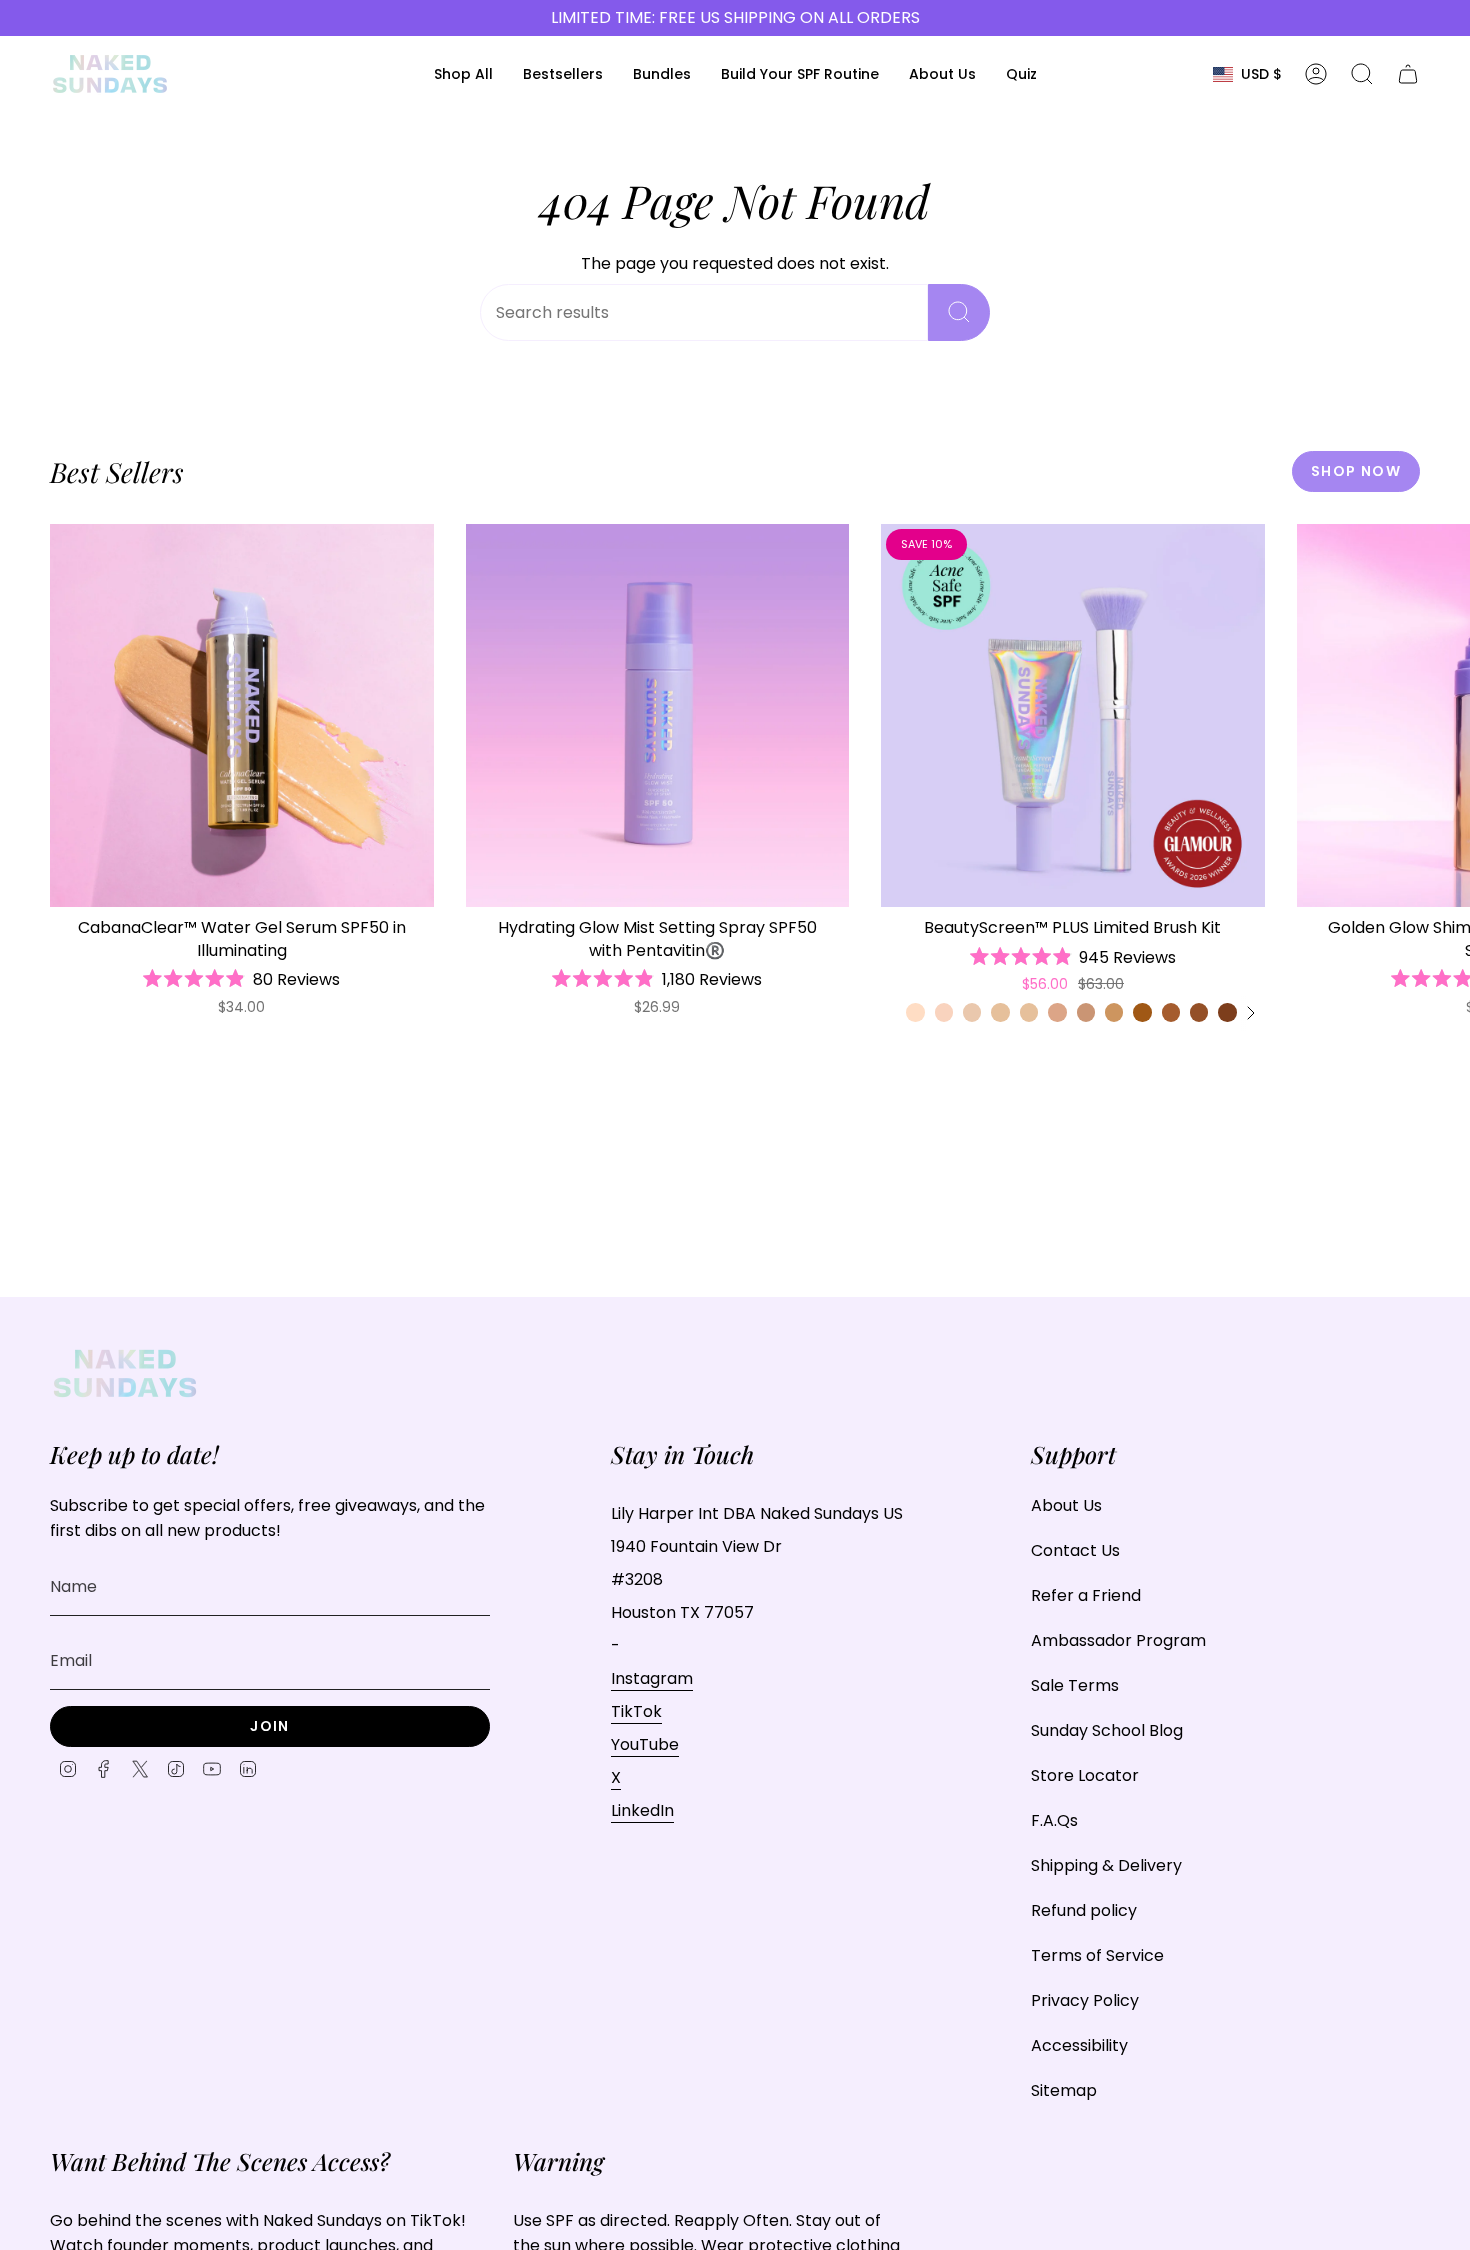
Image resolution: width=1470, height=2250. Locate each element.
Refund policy (1084, 1910)
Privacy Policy (1085, 2000)
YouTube (645, 1744)
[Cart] (1408, 74)
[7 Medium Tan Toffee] (1171, 1012)
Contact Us (1075, 1550)
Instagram (652, 1678)
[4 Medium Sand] (1086, 1012)
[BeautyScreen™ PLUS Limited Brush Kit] (1073, 716)
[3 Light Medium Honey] (1029, 1012)
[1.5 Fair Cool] (944, 1012)
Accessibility (1079, 2045)
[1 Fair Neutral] (915, 1012)
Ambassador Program (1118, 1640)
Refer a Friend (1086, 1595)
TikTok (636, 1711)
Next (1440, 716)
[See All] (1250, 1013)
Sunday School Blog (1107, 1730)
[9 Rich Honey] (1227, 1012)
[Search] (959, 312)
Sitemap (1064, 2090)
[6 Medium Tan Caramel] (1142, 1012)
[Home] (110, 74)
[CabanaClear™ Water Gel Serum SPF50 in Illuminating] (242, 716)
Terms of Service (1097, 1955)
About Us (1066, 1505)
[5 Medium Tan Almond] (1114, 1012)
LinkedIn (642, 1810)
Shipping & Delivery (1106, 1865)
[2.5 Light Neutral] (1000, 1012)
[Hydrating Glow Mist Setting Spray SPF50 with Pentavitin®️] (658, 716)
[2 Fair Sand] (972, 1012)
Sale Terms (1075, 1685)
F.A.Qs (1054, 1820)
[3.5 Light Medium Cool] (1057, 1012)
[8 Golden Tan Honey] (1199, 1012)
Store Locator (1085, 1775)
